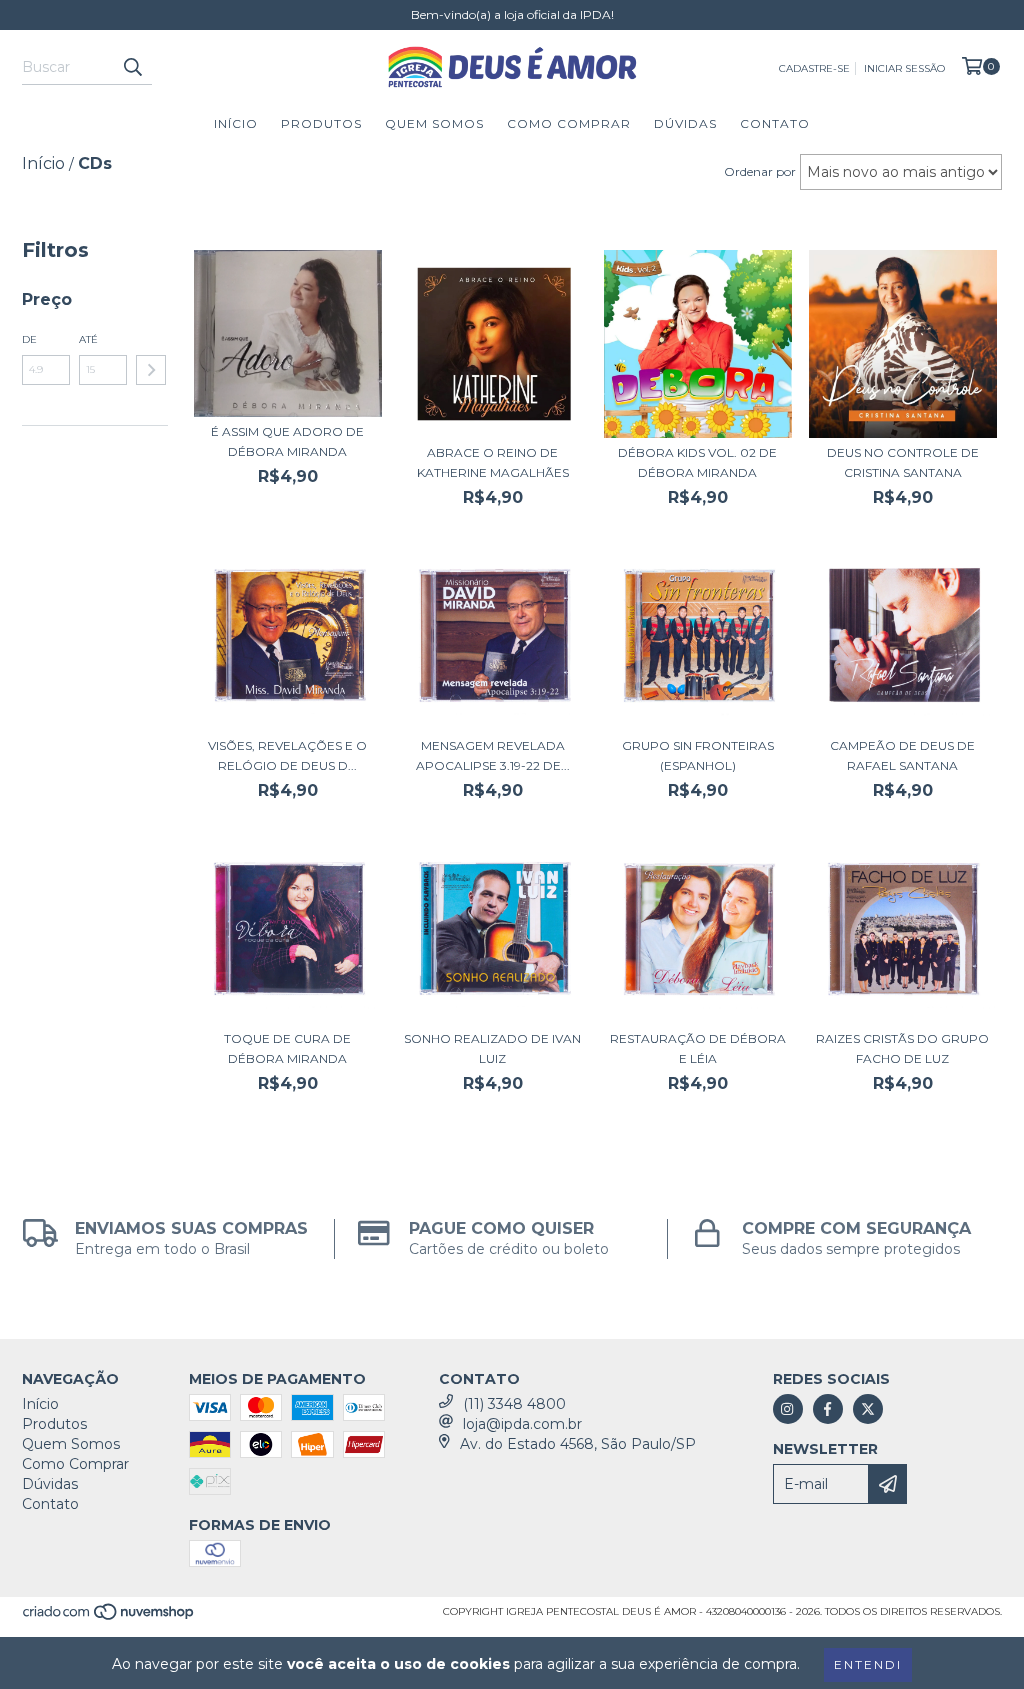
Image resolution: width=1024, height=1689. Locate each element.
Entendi (868, 1664)
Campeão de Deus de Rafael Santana (902, 755)
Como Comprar (569, 123)
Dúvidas (685, 123)
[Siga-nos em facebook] (828, 1409)
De (29, 339)
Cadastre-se (814, 68)
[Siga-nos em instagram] (788, 1409)
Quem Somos (434, 123)
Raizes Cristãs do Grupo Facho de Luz (902, 1048)
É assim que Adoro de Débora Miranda (287, 441)
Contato (775, 123)
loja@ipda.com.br (522, 1424)
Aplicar (151, 370)
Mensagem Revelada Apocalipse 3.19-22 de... (493, 755)
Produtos (321, 123)
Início (236, 123)
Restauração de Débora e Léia (698, 1048)
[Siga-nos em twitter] (868, 1409)
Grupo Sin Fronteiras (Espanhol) (698, 755)
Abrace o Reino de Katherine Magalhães (493, 462)
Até (88, 339)
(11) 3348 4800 (514, 1404)
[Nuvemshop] (109, 1618)
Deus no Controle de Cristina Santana (903, 462)
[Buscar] (132, 67)
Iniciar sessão (904, 68)
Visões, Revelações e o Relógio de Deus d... (287, 755)
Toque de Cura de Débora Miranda (287, 1048)
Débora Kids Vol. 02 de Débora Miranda (697, 462)
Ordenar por (760, 171)
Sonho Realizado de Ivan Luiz (492, 1048)
